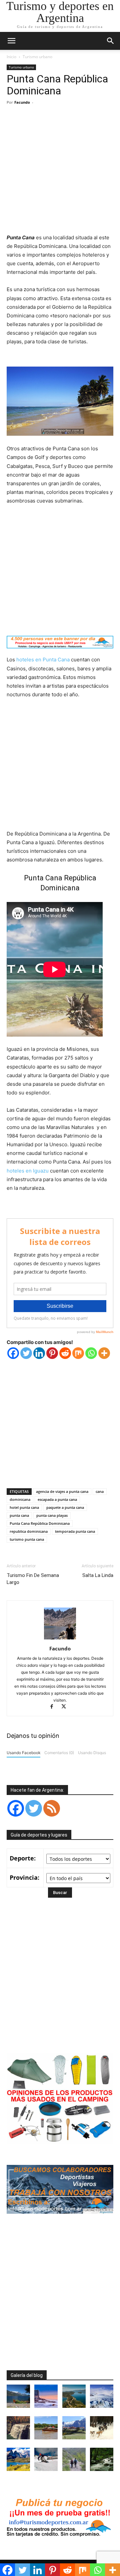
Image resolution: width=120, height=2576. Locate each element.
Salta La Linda (98, 1575)
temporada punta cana (75, 1531)
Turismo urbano (37, 57)
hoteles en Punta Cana (43, 660)
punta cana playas (52, 1515)
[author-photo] (60, 1639)
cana (100, 1491)
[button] (111, 41)
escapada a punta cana (57, 1499)
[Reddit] (65, 1353)
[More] (104, 1353)
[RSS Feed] (52, 1808)
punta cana (19, 1515)
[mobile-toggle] (11, 41)
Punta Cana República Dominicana (40, 1523)
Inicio (11, 57)
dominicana (20, 1499)
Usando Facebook (23, 1753)
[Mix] (78, 1353)
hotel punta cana (24, 1507)
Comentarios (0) (59, 1753)
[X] (66, 1707)
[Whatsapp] (91, 1353)
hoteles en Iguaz (26, 1171)
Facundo (22, 102)
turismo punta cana (27, 1539)
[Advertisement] (60, 170)
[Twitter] (26, 1353)
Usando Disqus (92, 1753)
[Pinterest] (52, 1353)
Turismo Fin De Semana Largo (33, 1579)
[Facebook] (13, 1353)
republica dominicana (29, 1531)
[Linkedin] (39, 1353)
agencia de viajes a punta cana (62, 1491)
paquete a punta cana (65, 1507)
